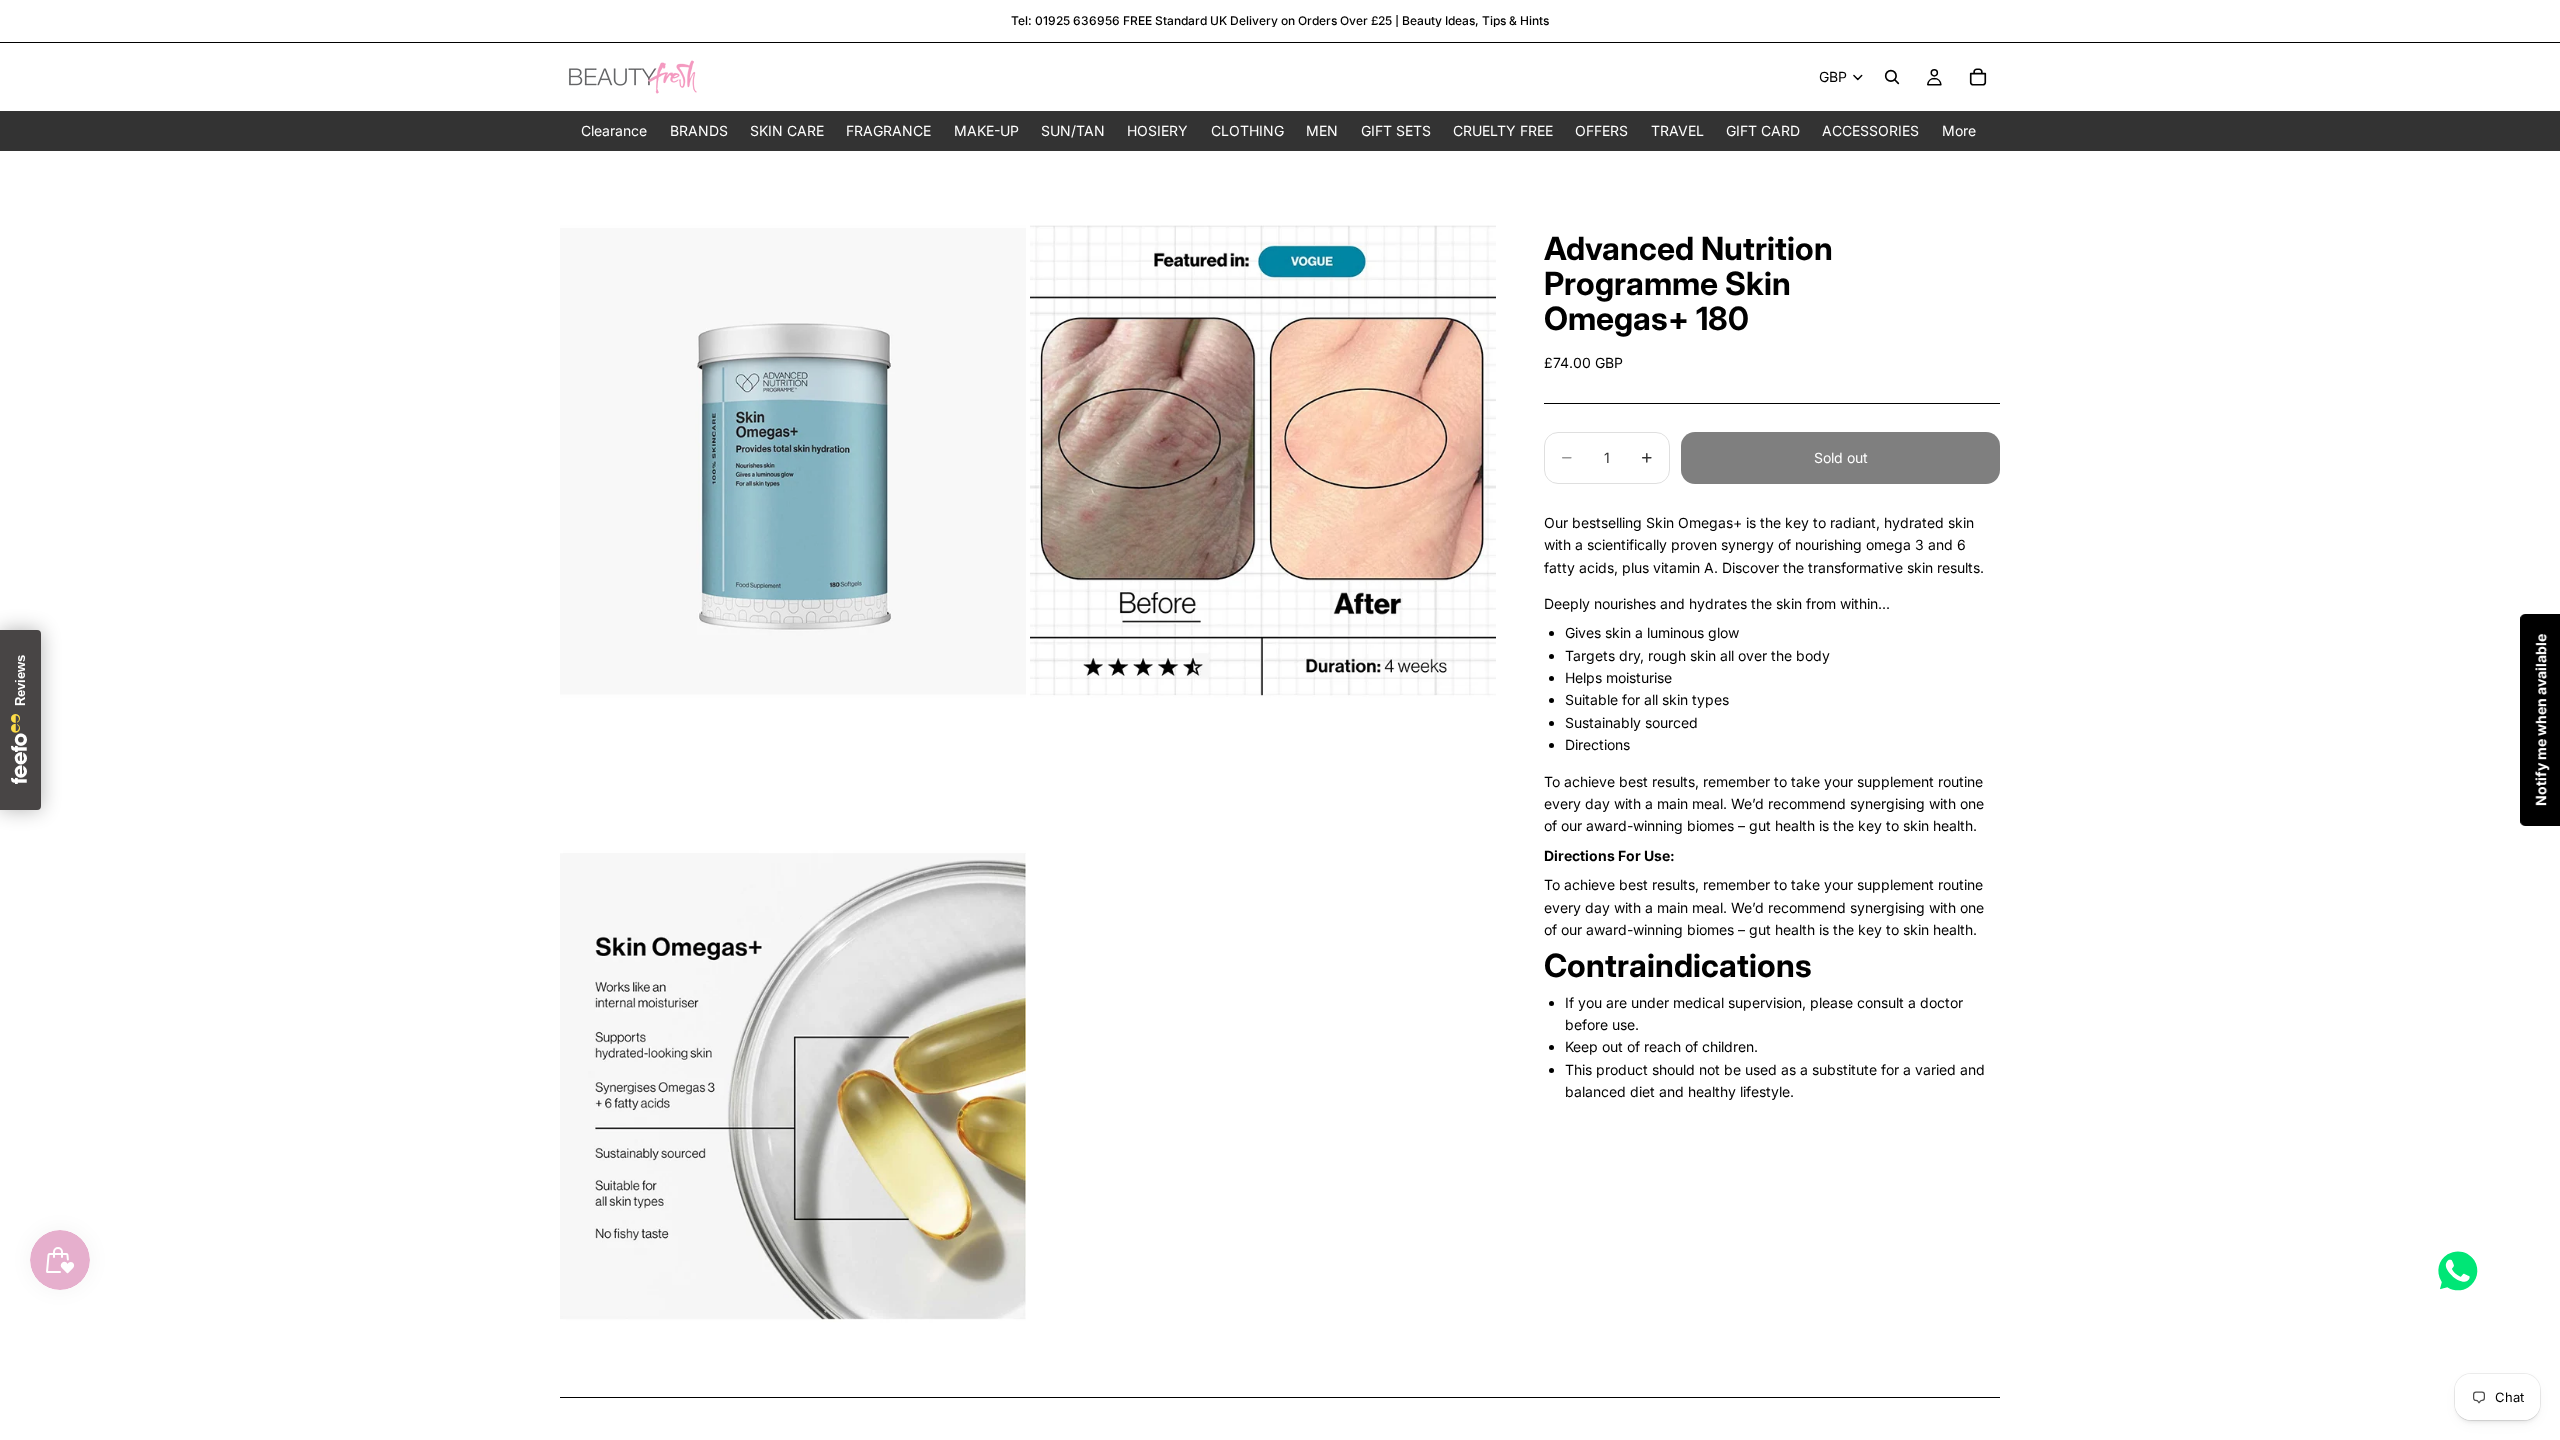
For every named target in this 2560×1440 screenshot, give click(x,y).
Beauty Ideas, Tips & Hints (1475, 20)
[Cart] (1978, 77)
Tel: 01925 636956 (1065, 20)
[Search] (1892, 77)
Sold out (1841, 457)
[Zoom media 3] (793, 1086)
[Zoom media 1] (793, 461)
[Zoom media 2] (1263, 461)
